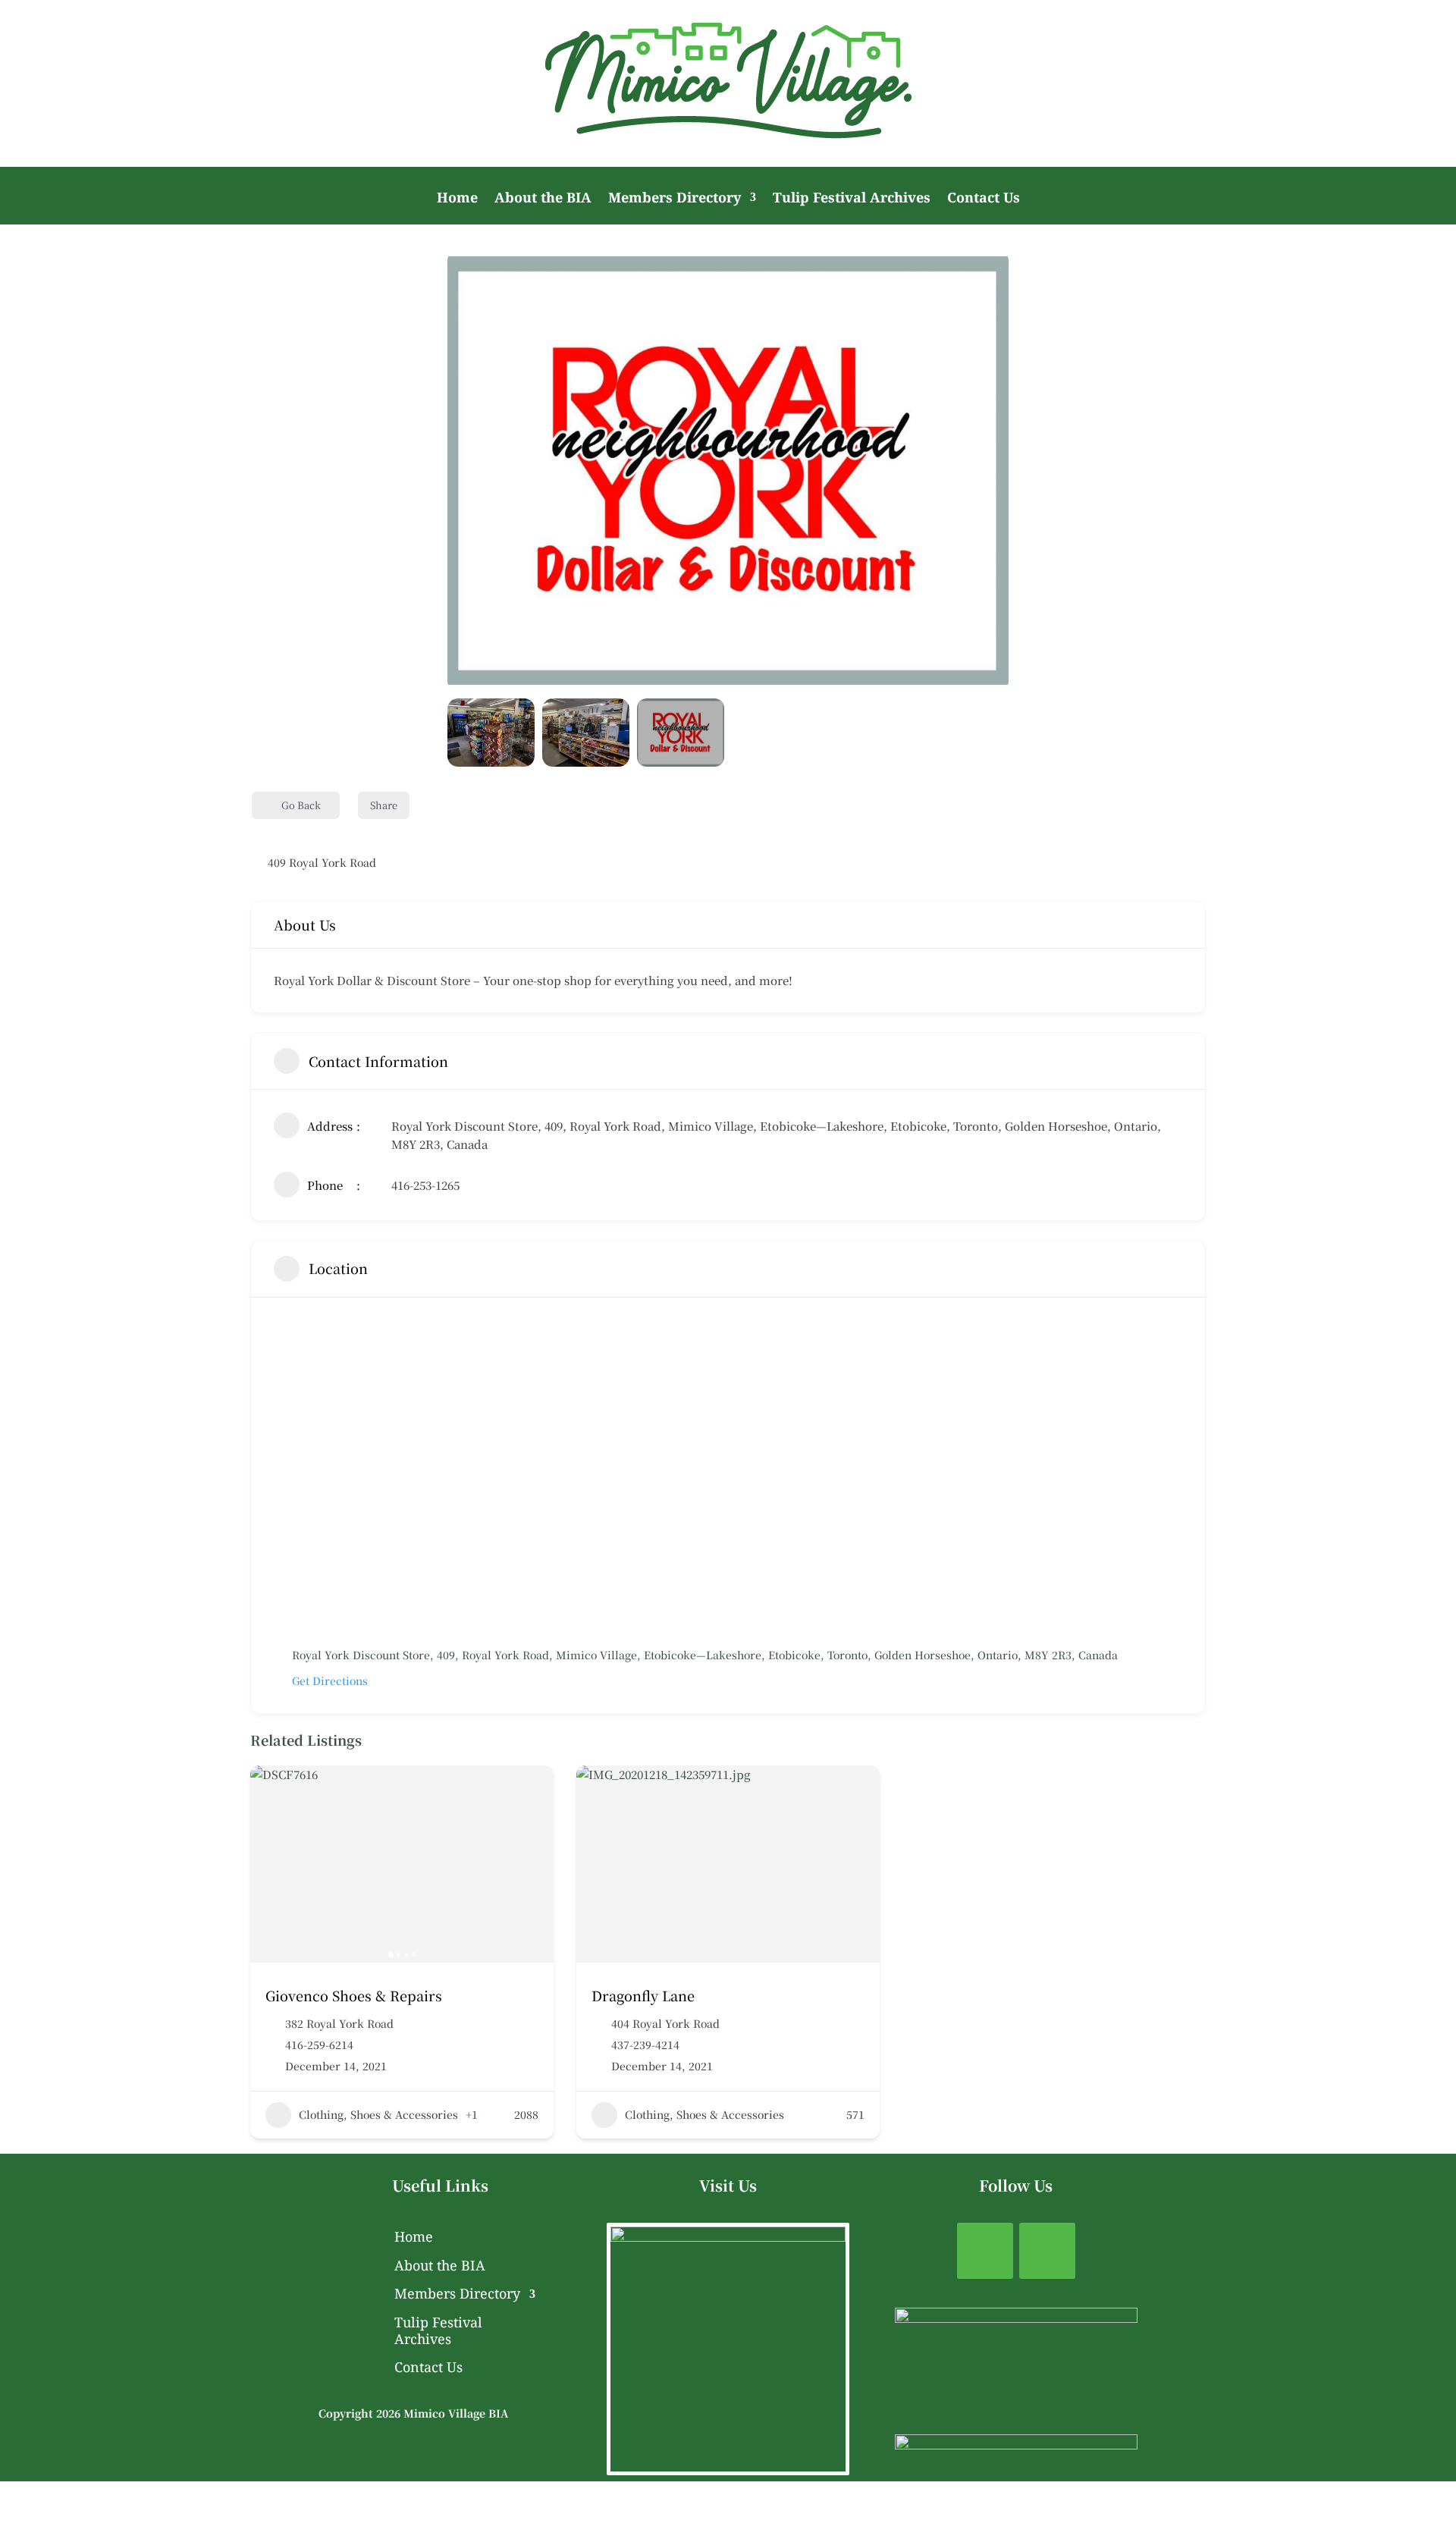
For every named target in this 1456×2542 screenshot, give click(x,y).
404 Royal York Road (665, 2023)
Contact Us (984, 199)
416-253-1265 (425, 1185)
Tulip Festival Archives (852, 199)
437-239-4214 (645, 2045)
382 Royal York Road (339, 2023)
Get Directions (330, 1681)
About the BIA (543, 199)
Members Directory (675, 199)
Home (457, 199)
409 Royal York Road (322, 862)
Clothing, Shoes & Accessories (378, 2114)
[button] (470, 471)
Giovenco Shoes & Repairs (354, 1995)
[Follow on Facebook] (985, 2251)
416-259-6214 (319, 2045)
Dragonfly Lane (643, 1995)
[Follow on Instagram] (1047, 2251)
